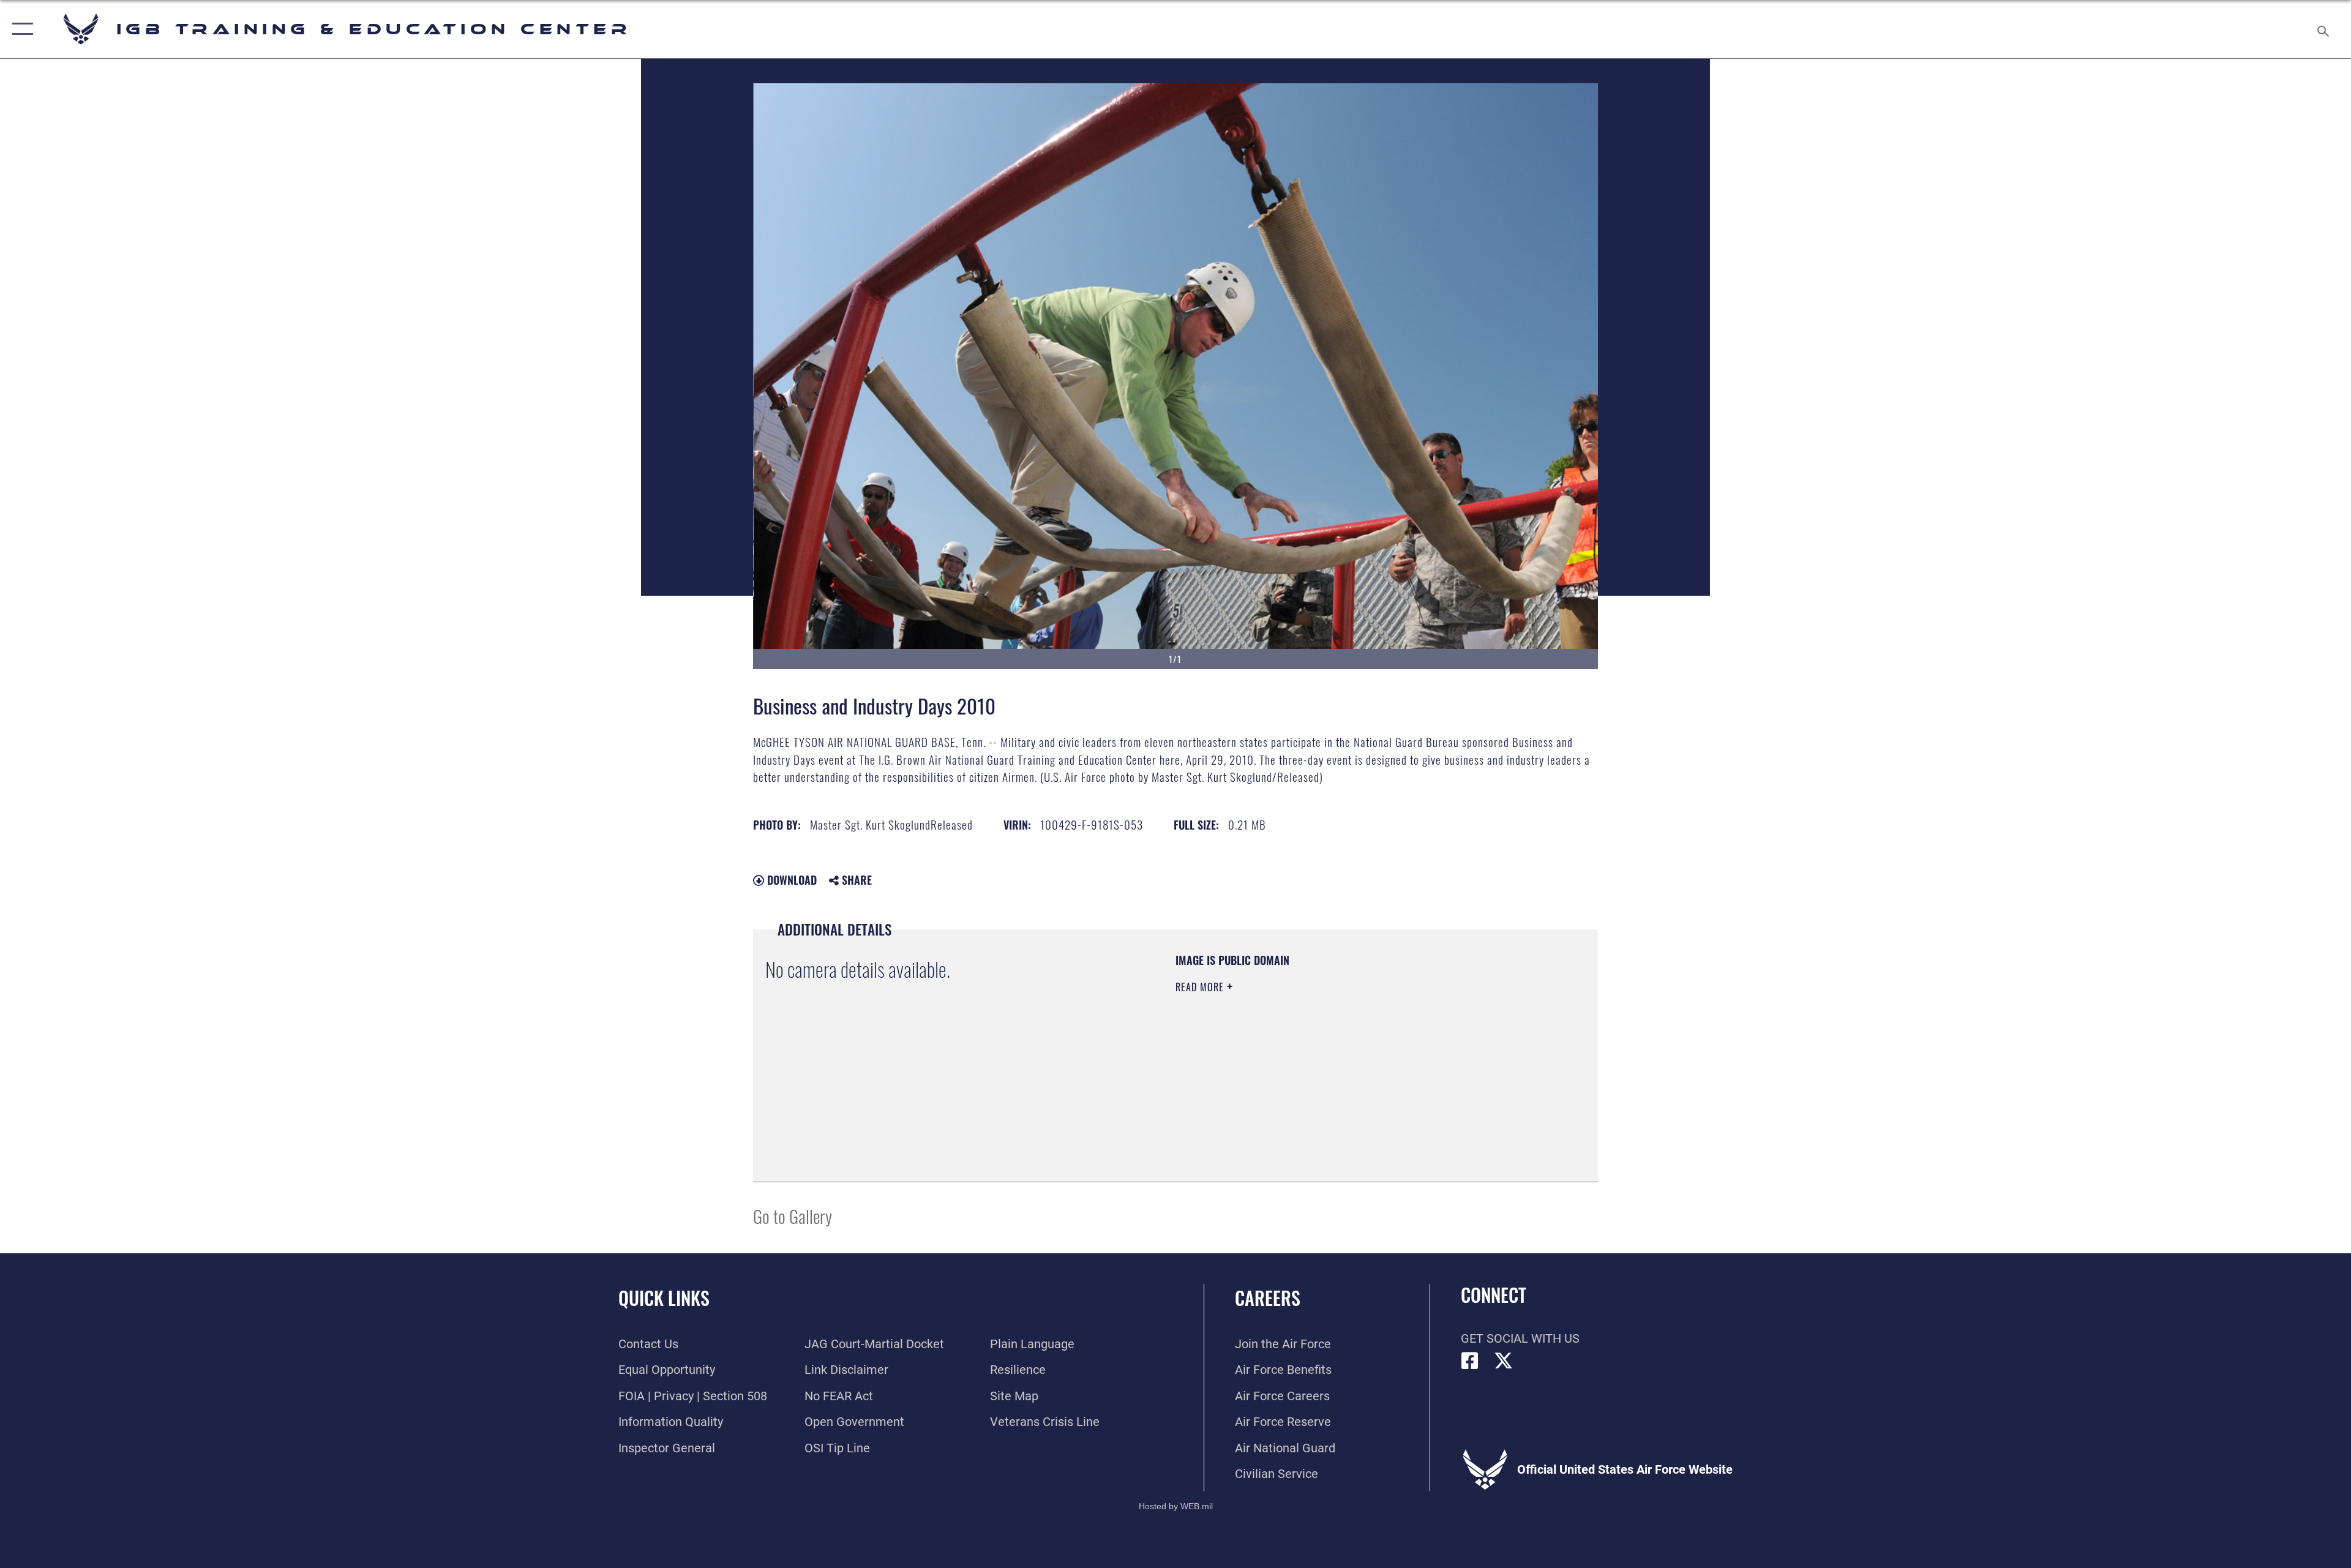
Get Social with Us (1520, 1338)
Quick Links (664, 1298)
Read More (1201, 987)
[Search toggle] (2322, 29)
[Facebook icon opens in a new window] (1470, 1361)
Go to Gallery (793, 1216)
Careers (1268, 1298)
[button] (20, 29)
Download (790, 880)
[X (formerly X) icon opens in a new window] (1504, 1361)
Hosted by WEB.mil (1176, 1506)
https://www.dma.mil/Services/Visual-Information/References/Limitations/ (1319, 1065)
